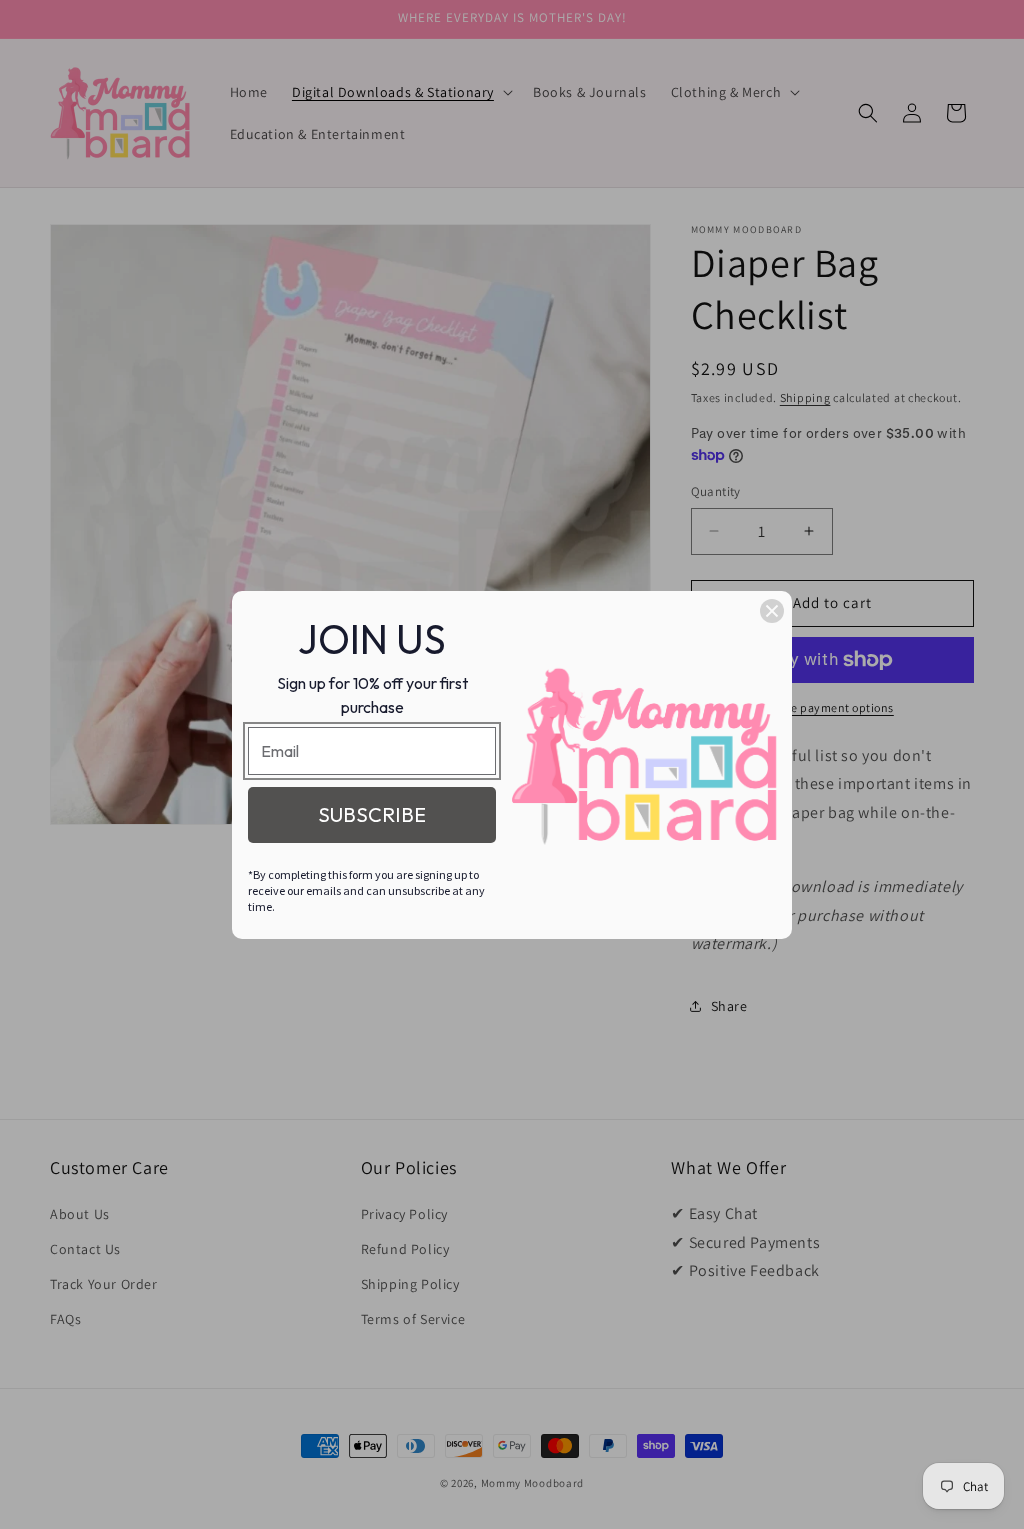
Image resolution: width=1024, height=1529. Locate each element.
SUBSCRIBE (372, 814)
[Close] (772, 611)
